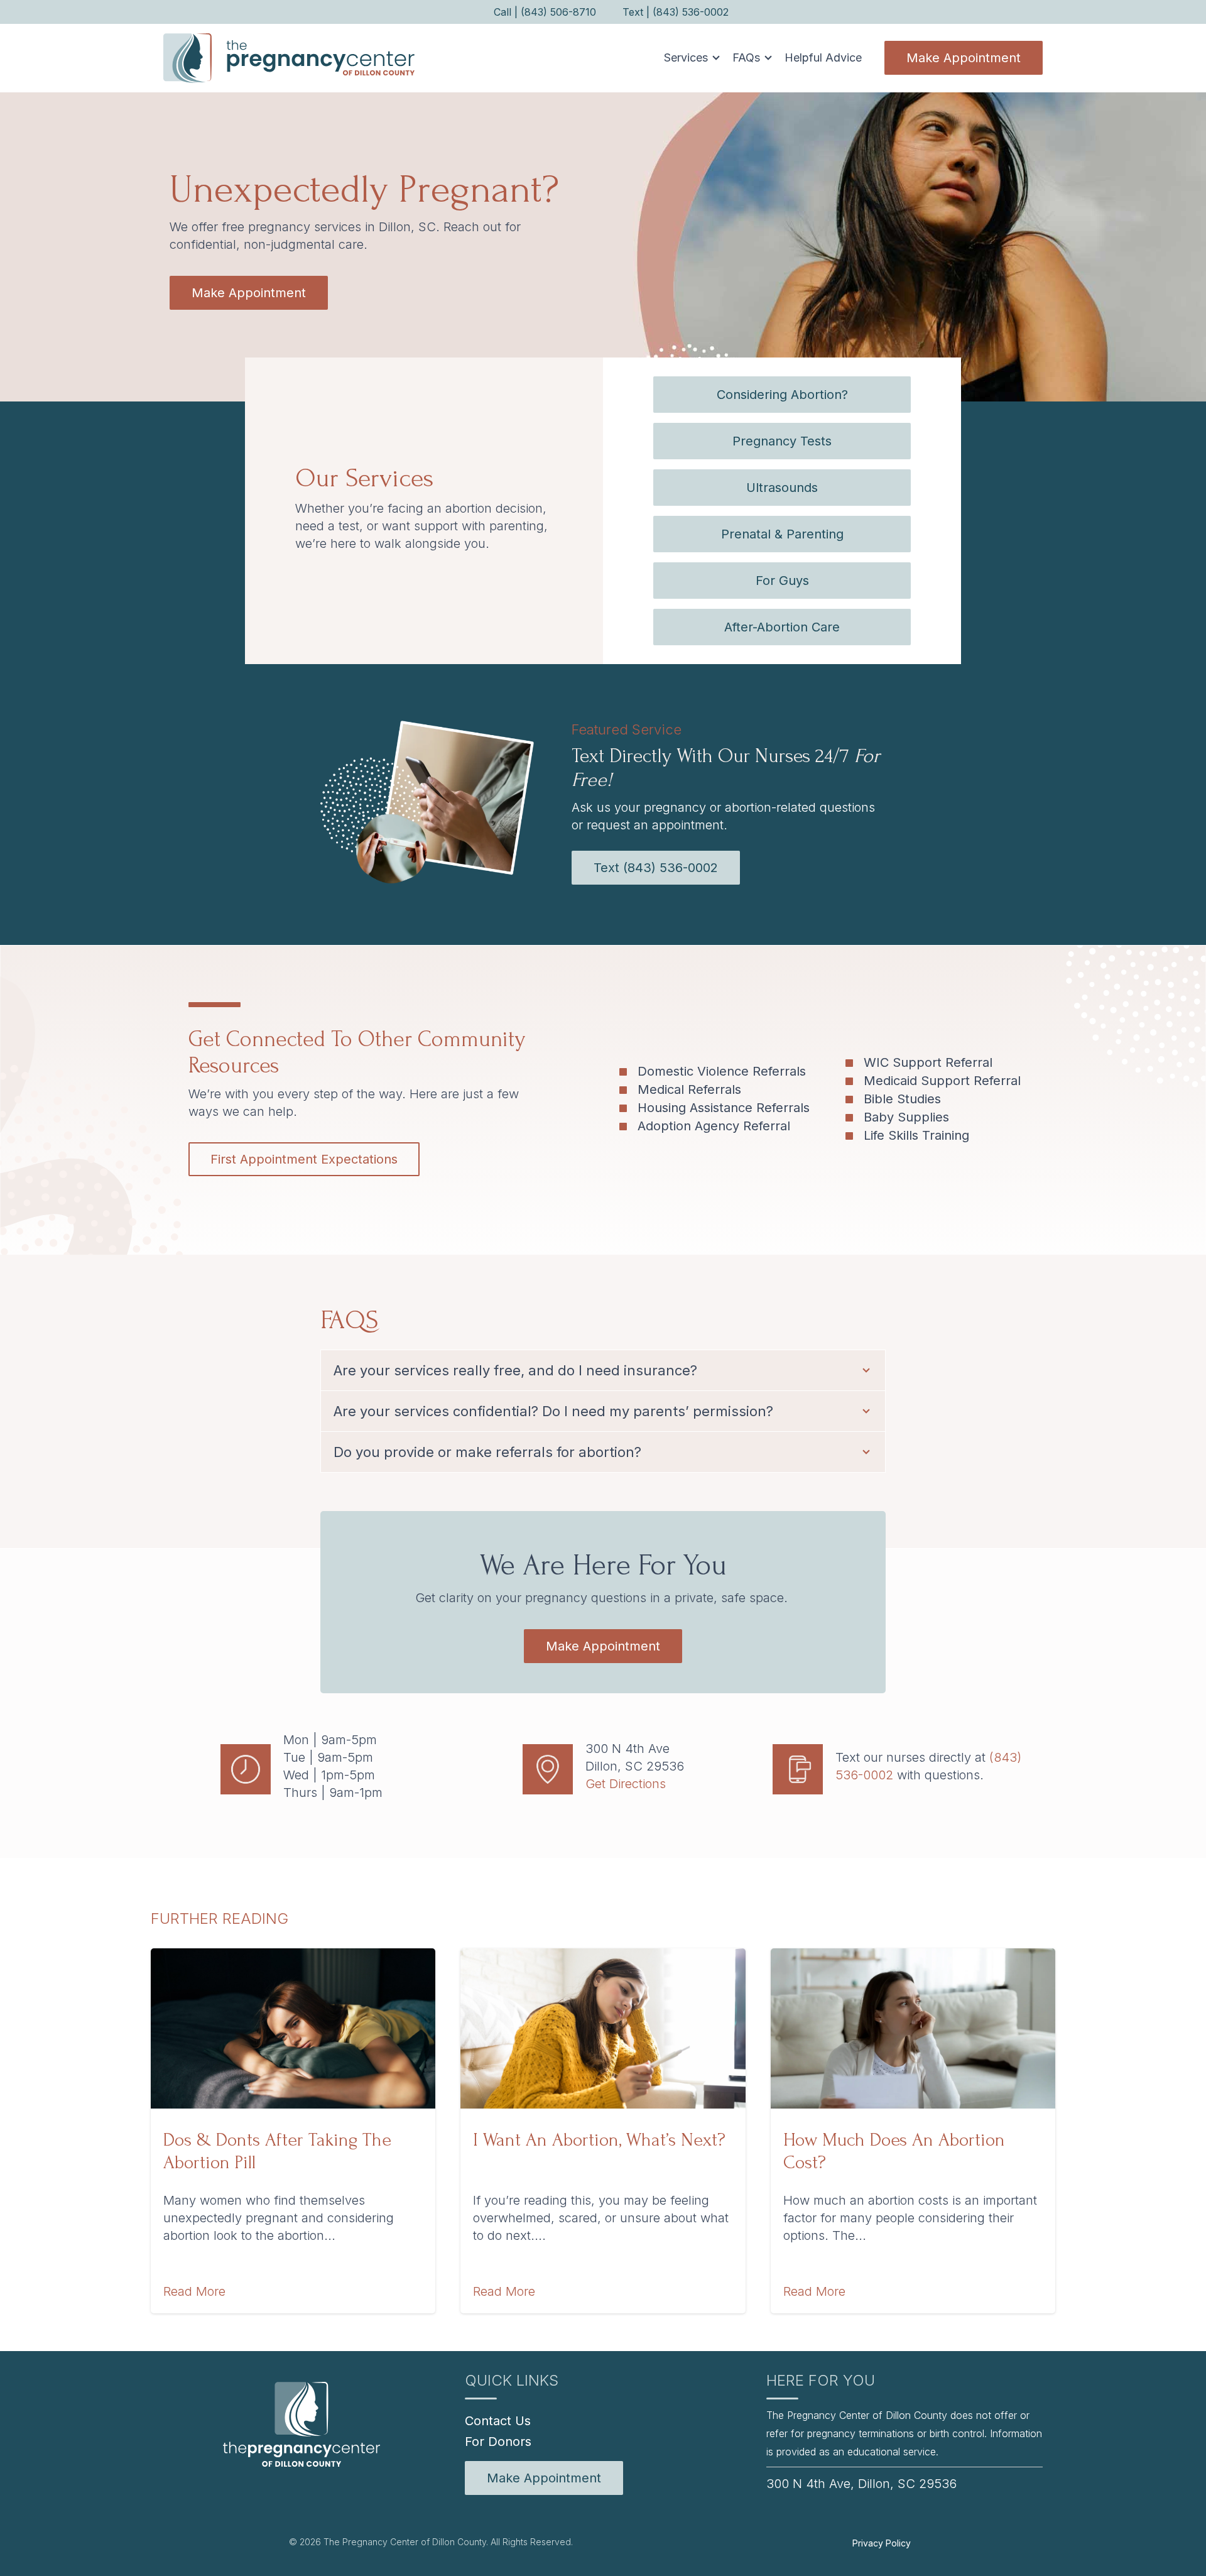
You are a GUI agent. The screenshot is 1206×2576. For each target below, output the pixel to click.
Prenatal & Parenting (782, 534)
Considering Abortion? (782, 395)
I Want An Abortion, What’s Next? (599, 2140)
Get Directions (626, 1784)
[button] (688, 58)
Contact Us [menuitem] (498, 2421)
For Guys (782, 581)
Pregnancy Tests (782, 441)
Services (686, 57)
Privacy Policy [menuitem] (882, 2543)
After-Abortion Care (782, 627)
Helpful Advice (823, 57)
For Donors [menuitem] (498, 2442)
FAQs (746, 57)
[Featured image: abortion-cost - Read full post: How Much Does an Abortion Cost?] (913, 2028)
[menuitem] (544, 2478)
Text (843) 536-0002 (656, 868)
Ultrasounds (782, 488)
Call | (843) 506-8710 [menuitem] (545, 12)
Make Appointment (964, 58)
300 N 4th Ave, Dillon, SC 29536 (861, 2484)
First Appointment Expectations (304, 1159)
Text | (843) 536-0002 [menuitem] (676, 12)
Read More (194, 2291)
